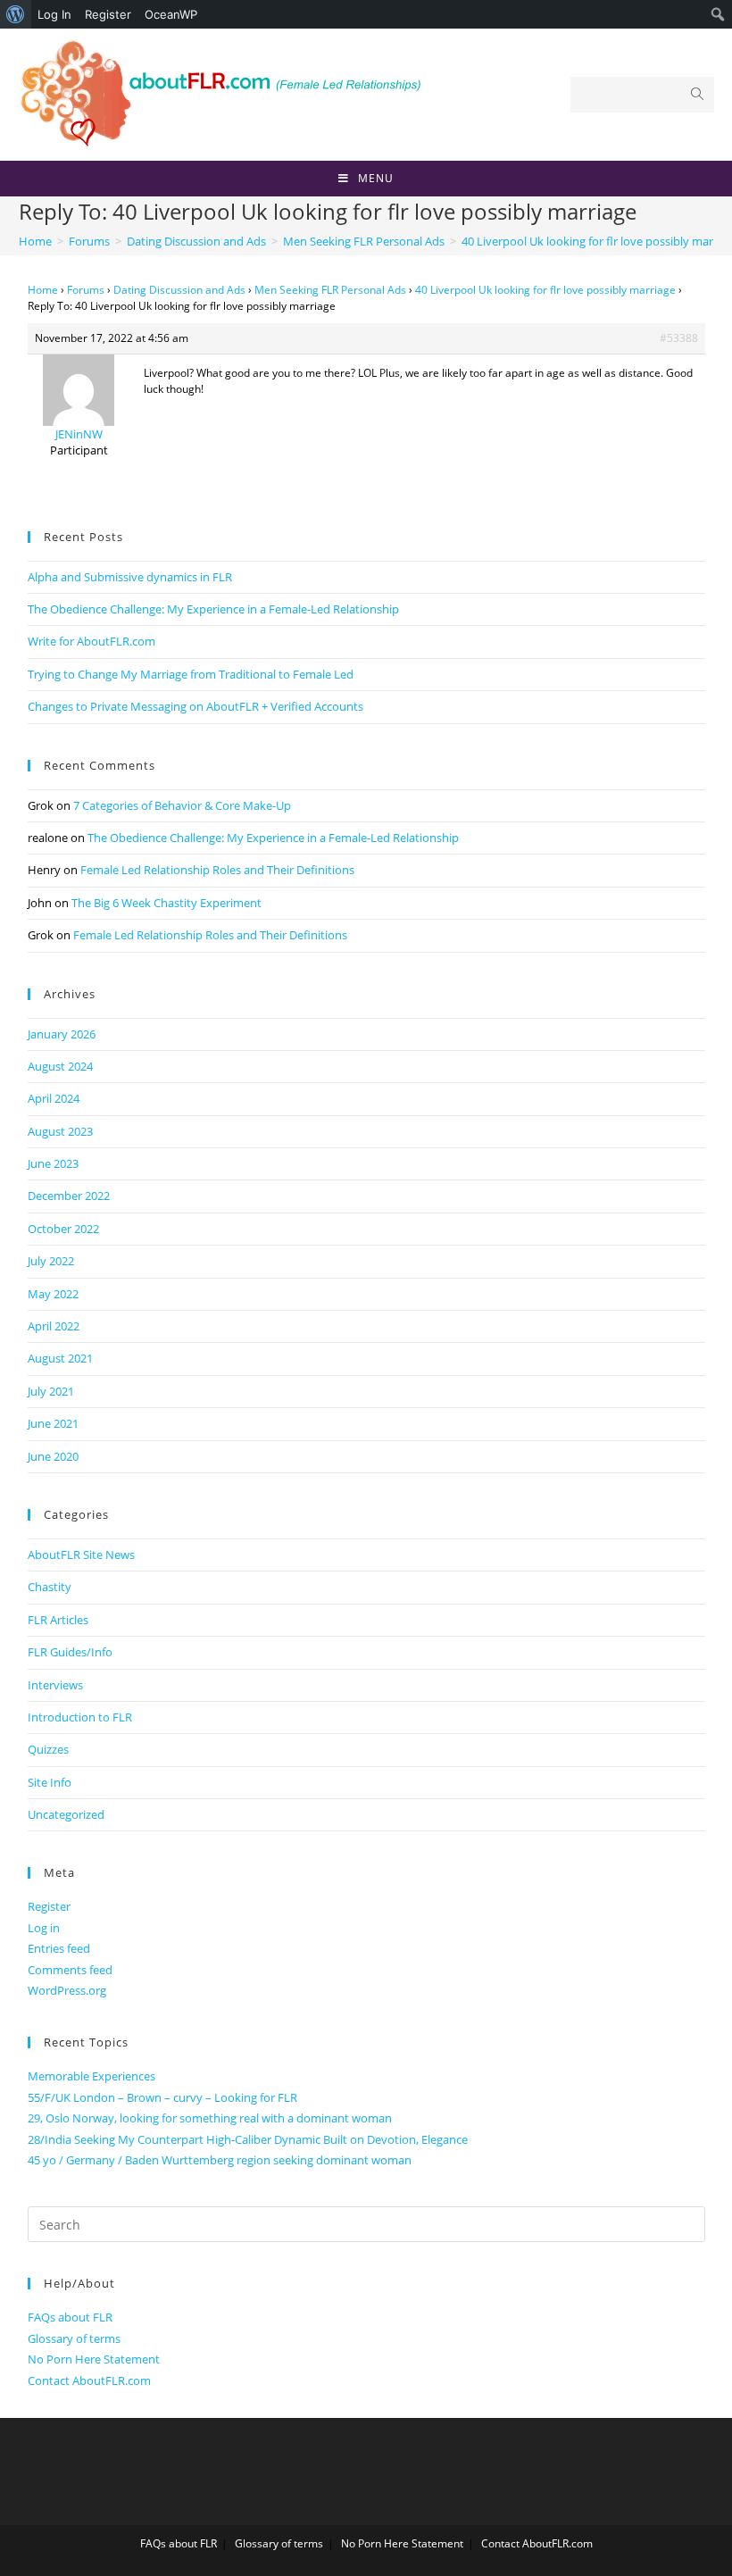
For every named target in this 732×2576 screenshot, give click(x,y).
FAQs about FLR (70, 2317)
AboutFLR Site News (81, 1555)
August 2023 (60, 1131)
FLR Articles (58, 1620)
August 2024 (60, 1066)
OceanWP (171, 14)
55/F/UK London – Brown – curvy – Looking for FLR (162, 2097)
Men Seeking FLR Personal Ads (330, 290)
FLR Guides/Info (70, 1652)
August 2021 (60, 1358)
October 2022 (63, 1229)
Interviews (55, 1685)
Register (108, 14)
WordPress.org (67, 1990)
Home (43, 290)
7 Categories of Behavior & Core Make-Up (182, 805)
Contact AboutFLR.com (89, 2380)
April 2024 (54, 1098)
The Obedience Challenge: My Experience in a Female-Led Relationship (213, 609)
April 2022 (54, 1326)
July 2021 (51, 1391)
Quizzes (48, 1749)
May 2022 (53, 1294)
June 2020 (53, 1456)
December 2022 (69, 1196)
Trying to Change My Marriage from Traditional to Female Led (191, 674)
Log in (44, 1928)
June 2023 (53, 1163)
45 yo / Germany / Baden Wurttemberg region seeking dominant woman (220, 2160)
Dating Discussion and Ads (179, 290)
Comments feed (70, 1970)
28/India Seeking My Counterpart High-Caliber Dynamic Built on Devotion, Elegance (248, 2139)
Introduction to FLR (80, 1717)
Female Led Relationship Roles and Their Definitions (217, 870)
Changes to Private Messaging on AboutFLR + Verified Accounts (195, 706)
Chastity (50, 1587)
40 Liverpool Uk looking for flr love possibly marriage (545, 290)
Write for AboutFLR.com (91, 641)
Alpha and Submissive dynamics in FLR (130, 577)
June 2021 (53, 1423)
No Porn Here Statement (94, 2359)
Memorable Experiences (91, 2076)
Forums (86, 290)
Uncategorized (66, 1814)
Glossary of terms (74, 2338)
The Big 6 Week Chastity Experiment (166, 903)
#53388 (679, 338)
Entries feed (59, 1948)
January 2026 (62, 1034)
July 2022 (51, 1261)
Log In (54, 14)
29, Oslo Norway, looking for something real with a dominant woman (210, 2118)
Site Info (50, 1782)
